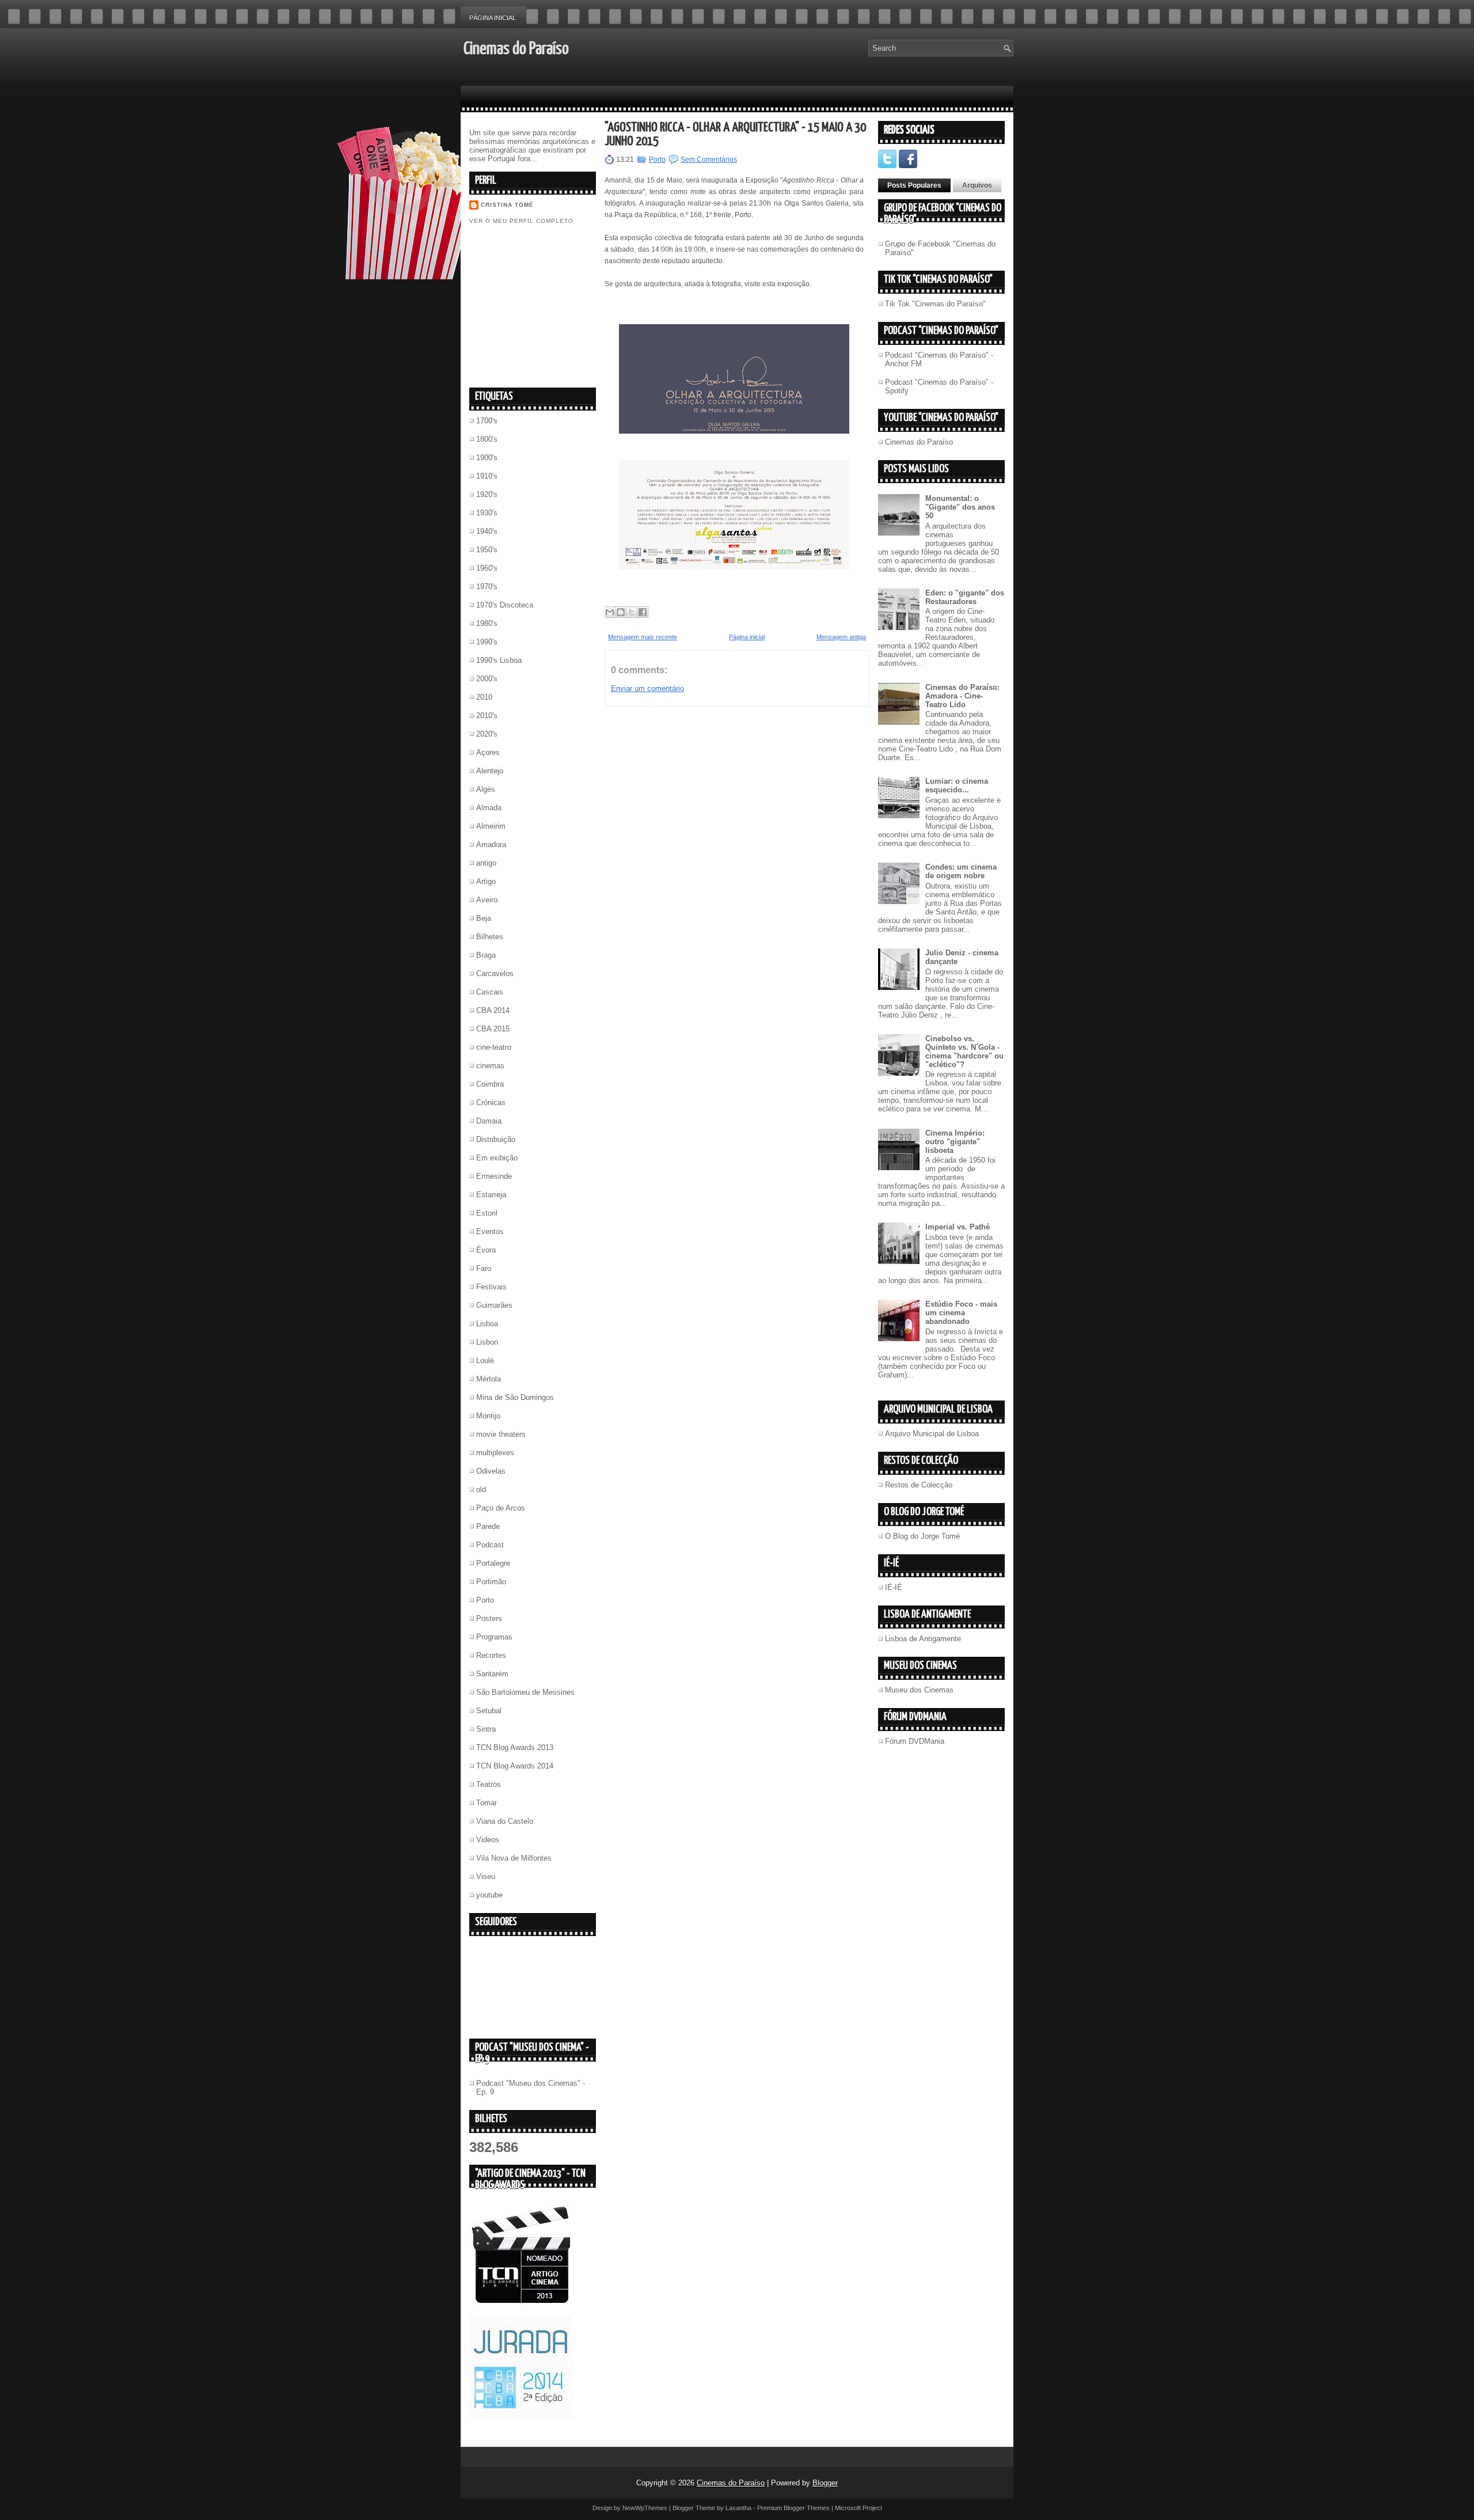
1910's (487, 476)
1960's (487, 568)
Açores (488, 752)
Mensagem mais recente (643, 637)
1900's (487, 458)
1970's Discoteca (505, 605)
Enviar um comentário (647, 688)
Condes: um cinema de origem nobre (961, 871)
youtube (489, 1895)
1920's (487, 494)
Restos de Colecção (919, 1485)
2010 (484, 697)
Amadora (491, 845)
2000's (487, 679)
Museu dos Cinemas (919, 1690)
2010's (487, 716)
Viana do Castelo (505, 1821)
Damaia (489, 1121)
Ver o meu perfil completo (521, 221)
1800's (487, 439)
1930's (487, 513)
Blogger (825, 2483)
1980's (487, 623)
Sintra (486, 1729)
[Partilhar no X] (632, 612)
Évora (486, 1250)
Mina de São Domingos (515, 1397)
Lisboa (487, 1324)
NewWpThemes (645, 2508)
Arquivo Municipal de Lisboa (932, 1434)
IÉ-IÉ (894, 1587)
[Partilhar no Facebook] (643, 612)
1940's (487, 531)
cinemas (490, 1066)
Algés (486, 789)
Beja (484, 918)
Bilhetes (490, 937)
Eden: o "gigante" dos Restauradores (965, 597)
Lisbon (487, 1342)
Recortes (491, 1655)
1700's (487, 421)
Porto (485, 1600)
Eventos (490, 1231)
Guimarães (494, 1305)
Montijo (488, 1416)
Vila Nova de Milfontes (514, 1858)
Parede (488, 1526)
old (481, 1489)
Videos (488, 1840)
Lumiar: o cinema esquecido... (957, 785)
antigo (486, 863)
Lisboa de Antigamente (923, 1639)
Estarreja (491, 1195)
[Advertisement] (556, 305)
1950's (487, 550)
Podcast (490, 1545)
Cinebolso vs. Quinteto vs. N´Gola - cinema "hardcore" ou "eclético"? (964, 1052)
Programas (494, 1637)
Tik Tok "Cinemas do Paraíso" (935, 304)
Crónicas (491, 1102)
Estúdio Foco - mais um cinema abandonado (961, 1313)
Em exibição (497, 1158)
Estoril (487, 1213)
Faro (484, 1268)
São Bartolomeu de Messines (525, 1692)
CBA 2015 (493, 1029)
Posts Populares (914, 185)
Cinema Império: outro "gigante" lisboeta (955, 1142)
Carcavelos (495, 974)
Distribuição (496, 1139)
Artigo (486, 881)
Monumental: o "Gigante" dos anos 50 (960, 507)
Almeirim (491, 826)
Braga (486, 955)
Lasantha (738, 2508)
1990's (487, 642)
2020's (487, 734)
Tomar (487, 1803)
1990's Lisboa (499, 660)
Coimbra (490, 1084)
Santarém (492, 1674)
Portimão (491, 1582)
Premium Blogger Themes (793, 2508)
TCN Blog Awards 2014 (515, 1766)
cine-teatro (494, 1047)
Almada (489, 808)
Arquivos (977, 185)
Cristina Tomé (507, 205)
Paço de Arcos (501, 1508)
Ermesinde (494, 1176)
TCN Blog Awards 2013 (515, 1747)
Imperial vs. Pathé (958, 1227)
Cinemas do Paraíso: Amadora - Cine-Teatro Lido (962, 696)
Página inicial (493, 18)
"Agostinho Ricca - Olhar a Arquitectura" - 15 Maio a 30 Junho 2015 (735, 134)
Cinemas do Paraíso (516, 49)
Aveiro (487, 900)
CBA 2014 (493, 1010)
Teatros (489, 1784)
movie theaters (501, 1434)
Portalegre (493, 1563)
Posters (489, 1618)
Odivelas (491, 1471)
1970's (487, 587)
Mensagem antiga (841, 637)
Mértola (489, 1379)
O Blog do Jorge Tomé (922, 1536)
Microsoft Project (858, 2508)
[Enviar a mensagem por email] (610, 612)
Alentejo (490, 771)
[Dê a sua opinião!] (621, 612)
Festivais (491, 1287)
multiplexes (495, 1453)
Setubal (489, 1711)
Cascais (490, 992)
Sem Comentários (709, 160)
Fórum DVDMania (915, 1741)
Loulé (485, 1360)
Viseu (486, 1876)
